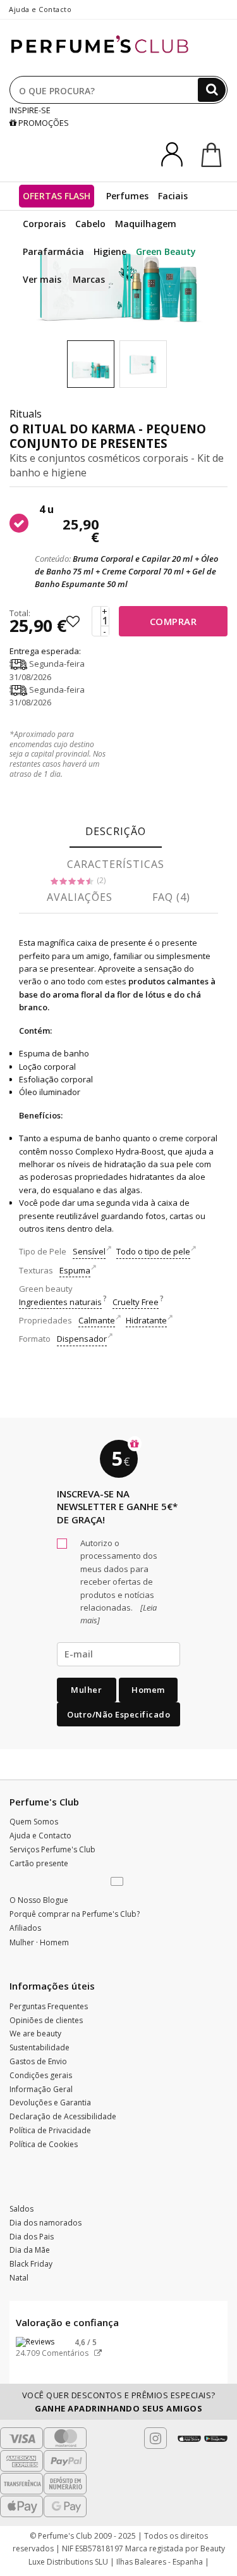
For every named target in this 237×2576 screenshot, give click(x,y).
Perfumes (127, 196)
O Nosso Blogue (39, 1900)
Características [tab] (116, 864)
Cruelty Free (136, 1302)
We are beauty (35, 2034)
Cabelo (90, 224)
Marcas (89, 279)
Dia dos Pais (32, 2237)
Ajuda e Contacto (40, 9)
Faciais (173, 196)
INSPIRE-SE (30, 110)
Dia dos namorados (46, 2223)
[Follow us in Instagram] (155, 2438)
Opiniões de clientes (46, 2020)
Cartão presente (39, 1863)
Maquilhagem (146, 224)
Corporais (44, 224)
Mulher (86, 1690)
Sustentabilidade (39, 2047)
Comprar (173, 621)
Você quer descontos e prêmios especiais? (119, 2401)
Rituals (26, 414)
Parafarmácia (53, 251)
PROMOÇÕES (43, 123)
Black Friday (31, 2264)
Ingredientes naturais (60, 1302)
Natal (19, 2278)
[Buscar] (212, 90)
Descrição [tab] (116, 831)
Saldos (21, 2209)
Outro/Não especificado (118, 1714)
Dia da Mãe (30, 2250)
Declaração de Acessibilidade (63, 2116)
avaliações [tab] (80, 897)
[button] (118, 1882)
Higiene (110, 251)
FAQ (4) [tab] (171, 897)
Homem (148, 1690)
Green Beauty (166, 251)
